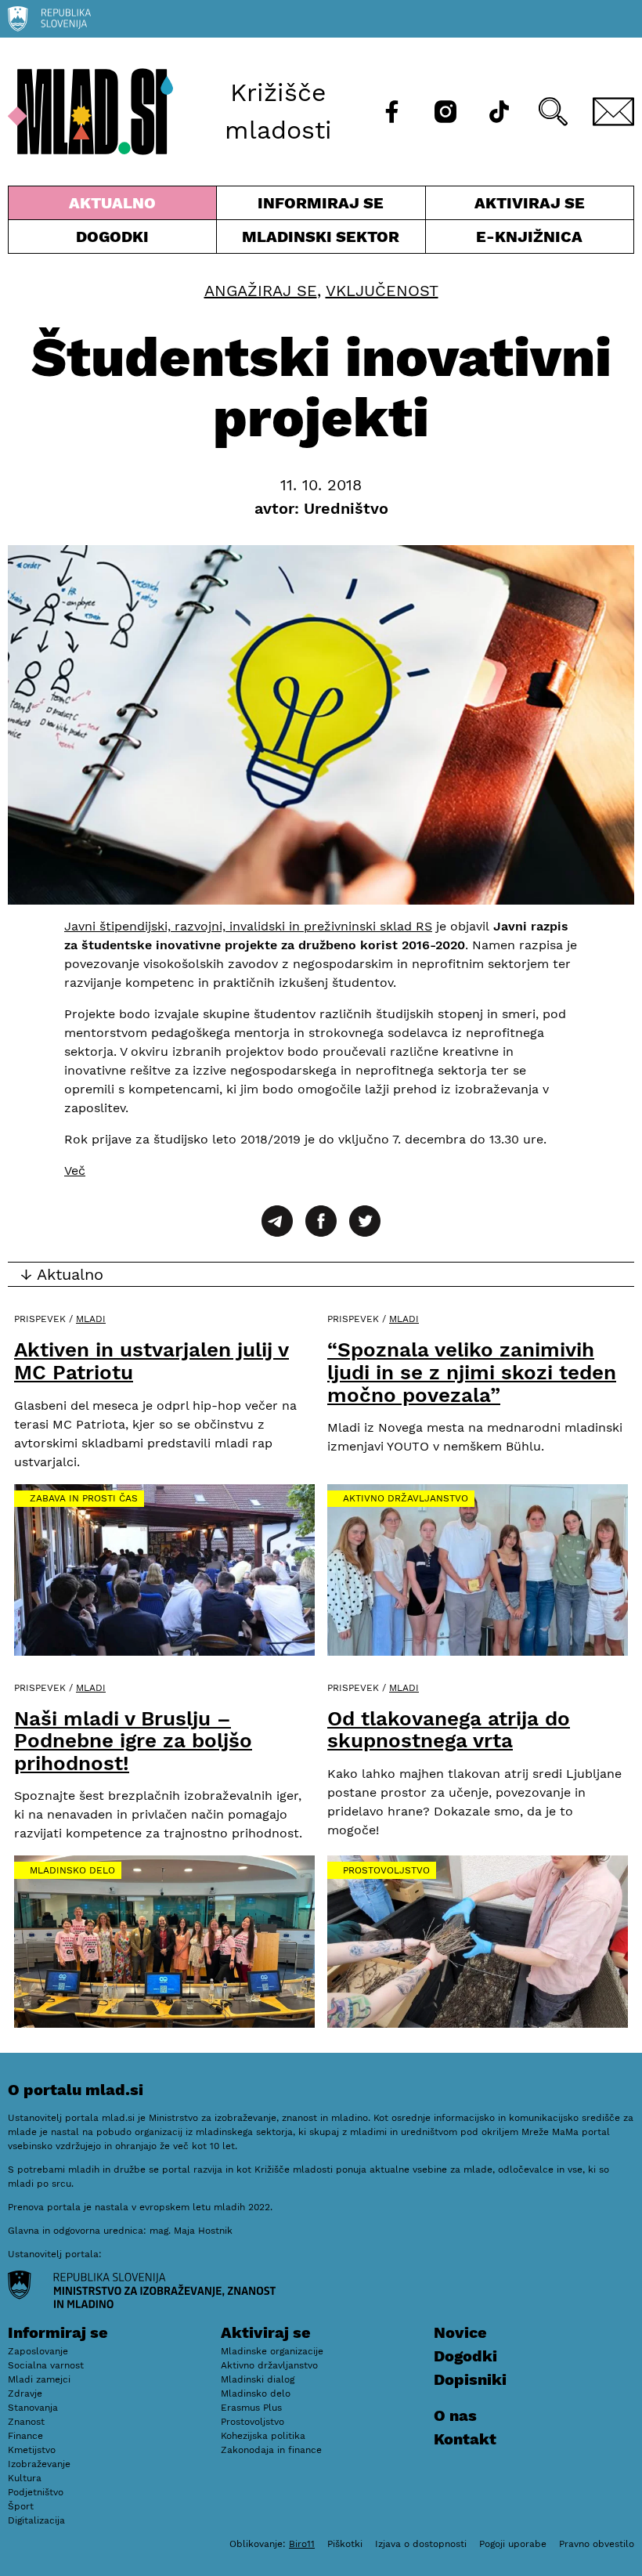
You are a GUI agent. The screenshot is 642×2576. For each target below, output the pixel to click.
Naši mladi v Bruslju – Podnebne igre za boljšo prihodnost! (133, 1741)
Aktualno (115, 206)
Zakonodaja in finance (271, 2450)
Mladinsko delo (72, 1870)
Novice (460, 2332)
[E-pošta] (614, 112)
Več (75, 1171)
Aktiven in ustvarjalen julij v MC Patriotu (151, 1361)
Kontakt (465, 2439)
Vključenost (382, 291)
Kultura (25, 2478)
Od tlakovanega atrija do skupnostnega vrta (449, 1730)
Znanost (26, 2422)
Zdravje (25, 2394)
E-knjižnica (529, 237)
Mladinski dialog (258, 2379)
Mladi (91, 1319)
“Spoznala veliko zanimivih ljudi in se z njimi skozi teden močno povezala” (472, 1372)
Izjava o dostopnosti (421, 2544)
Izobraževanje (39, 2464)
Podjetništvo (36, 2492)
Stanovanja (33, 2408)
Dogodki (112, 237)
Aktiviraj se (505, 206)
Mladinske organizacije (272, 2351)
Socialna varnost (46, 2365)
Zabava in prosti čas (84, 1498)
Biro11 (302, 2544)
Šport (21, 2506)
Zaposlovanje (38, 2351)
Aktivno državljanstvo (406, 1498)
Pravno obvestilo (597, 2544)
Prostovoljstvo (386, 1870)
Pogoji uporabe (513, 2544)
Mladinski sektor (321, 240)
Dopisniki (470, 2379)
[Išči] (553, 112)
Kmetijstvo (32, 2450)
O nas (455, 2415)
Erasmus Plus (251, 2408)
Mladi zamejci (39, 2379)
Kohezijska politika (263, 2436)
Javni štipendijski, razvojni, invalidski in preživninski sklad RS (248, 926)
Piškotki (345, 2544)
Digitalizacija (36, 2520)
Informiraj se (321, 206)
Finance (25, 2436)
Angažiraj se (261, 291)
